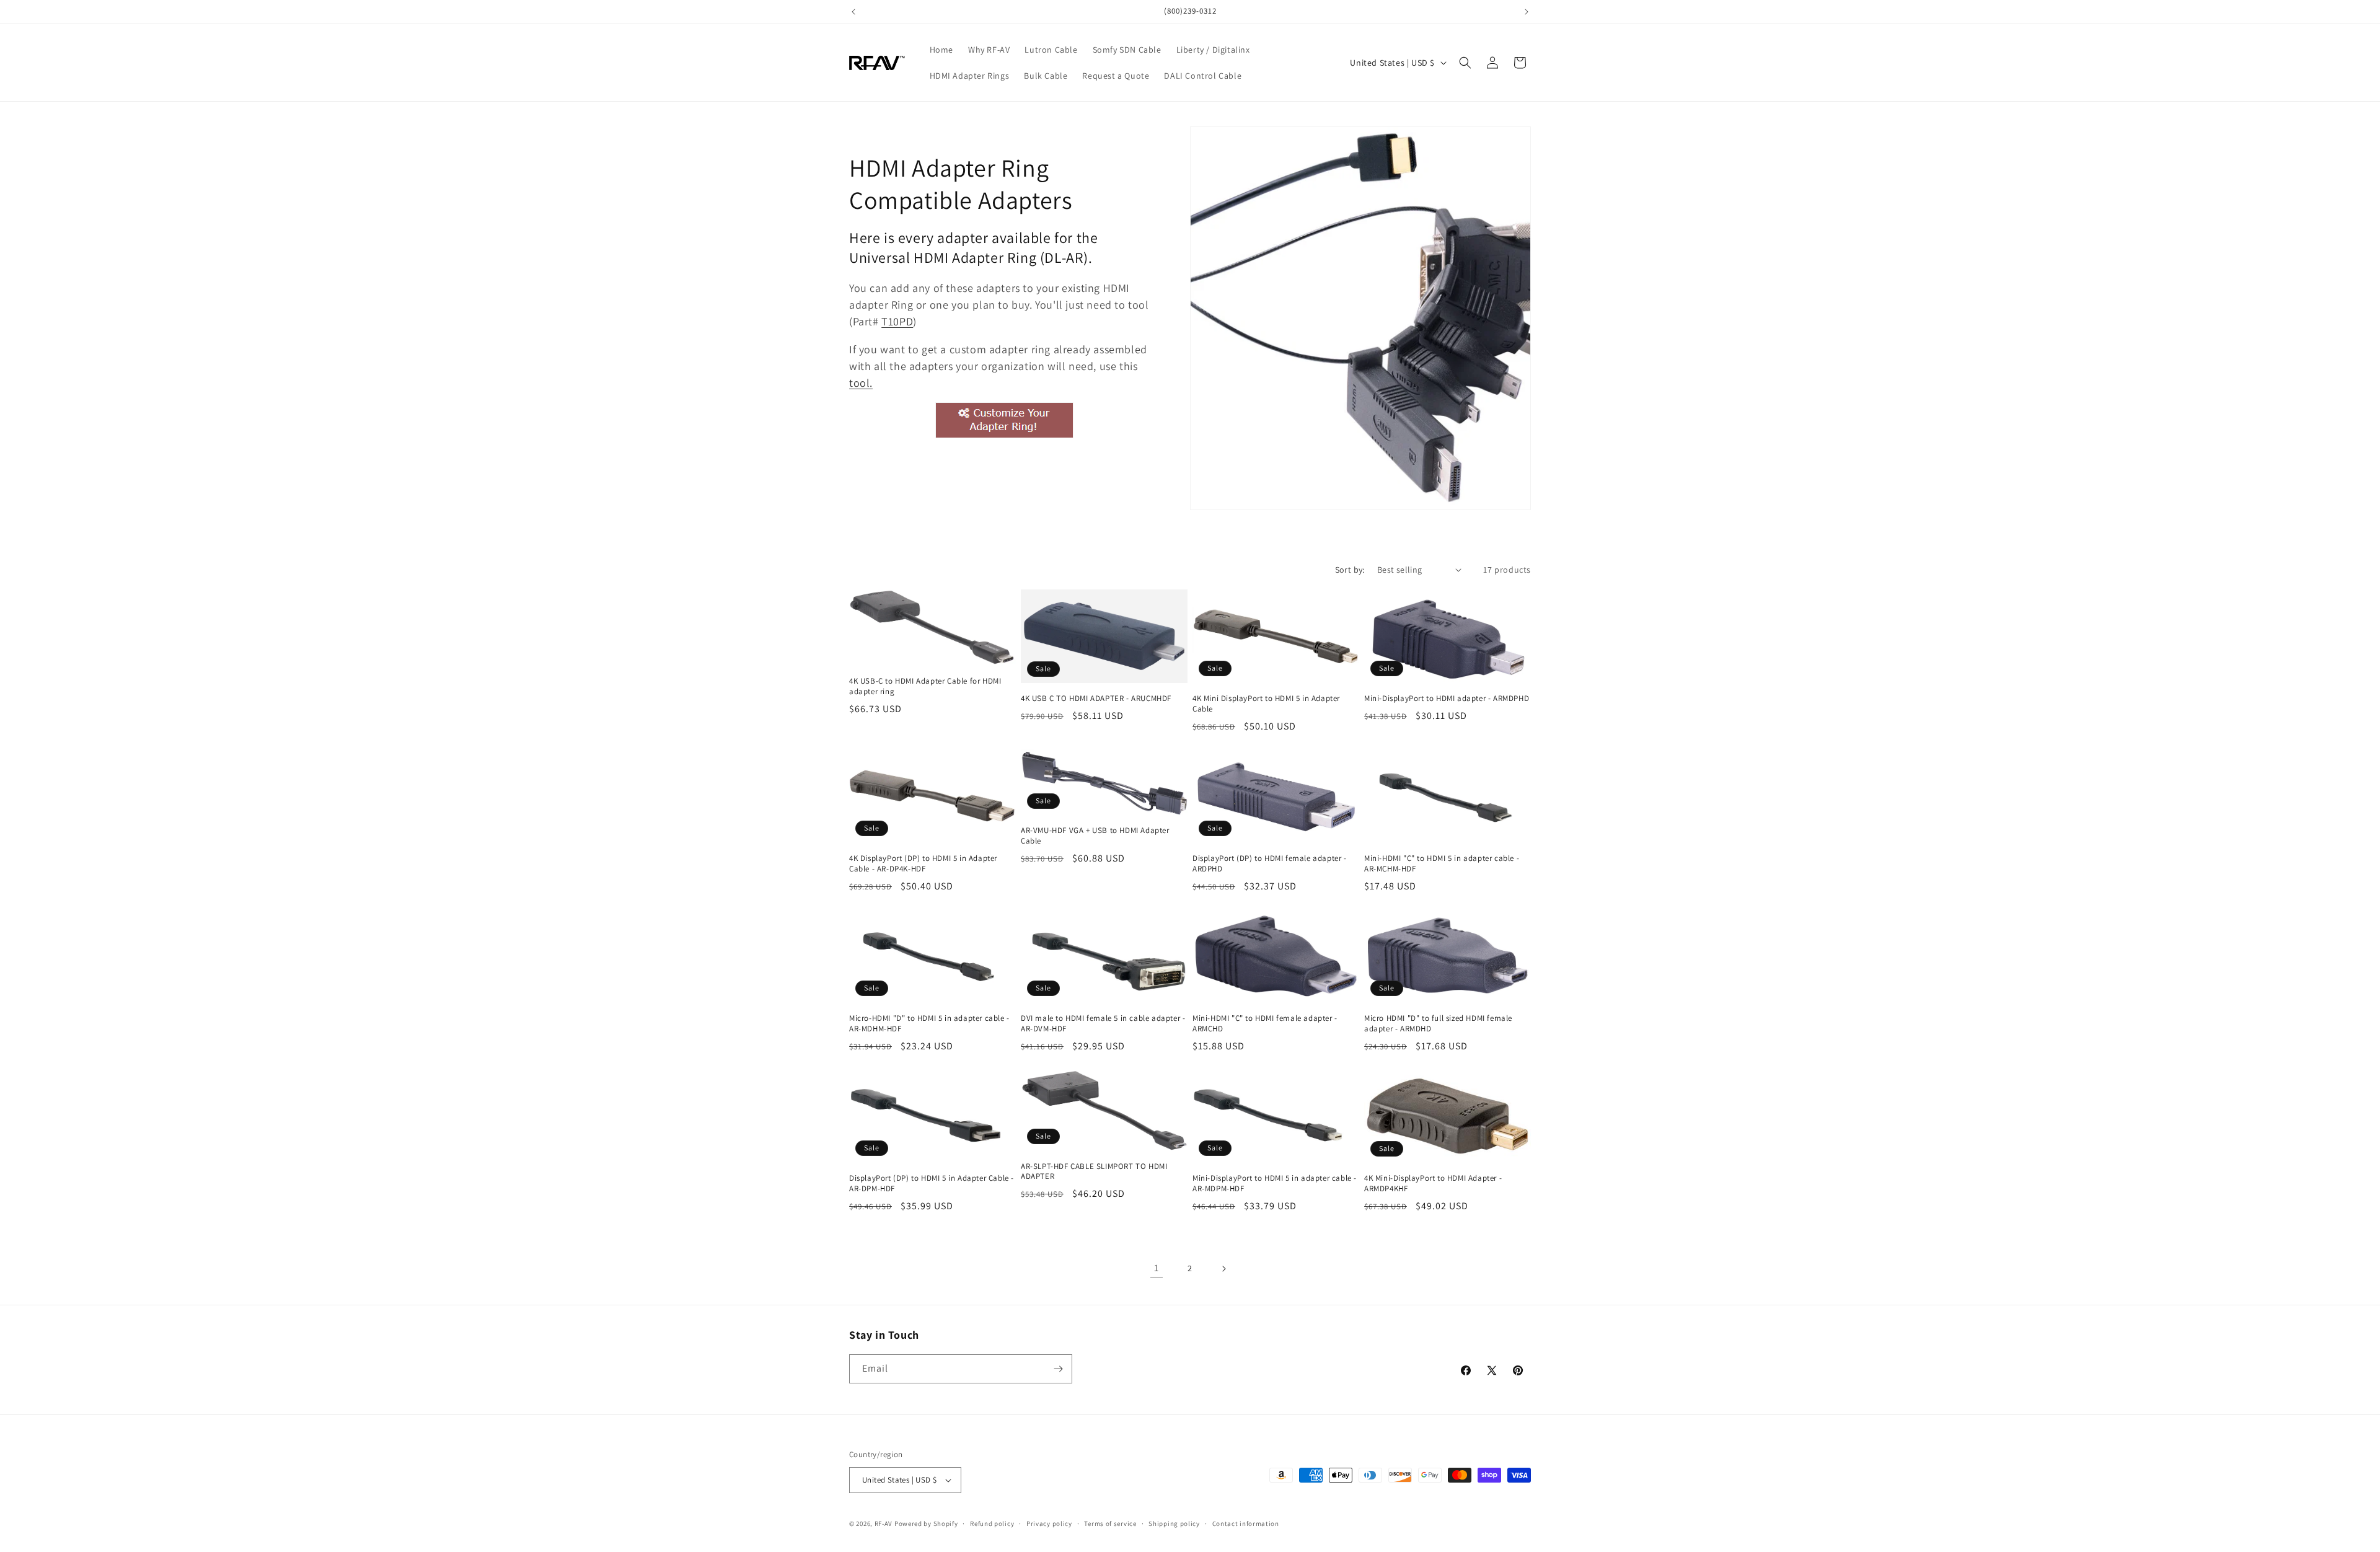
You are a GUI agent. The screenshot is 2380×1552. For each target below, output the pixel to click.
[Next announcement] (1527, 12)
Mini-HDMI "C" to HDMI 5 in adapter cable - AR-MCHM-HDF (1442, 864)
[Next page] (1223, 1269)
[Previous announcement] (853, 12)
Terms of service (1110, 1523)
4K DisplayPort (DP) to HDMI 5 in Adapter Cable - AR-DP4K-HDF (923, 864)
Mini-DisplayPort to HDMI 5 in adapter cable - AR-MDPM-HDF (1275, 1184)
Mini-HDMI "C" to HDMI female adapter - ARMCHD (1265, 1024)
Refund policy (992, 1523)
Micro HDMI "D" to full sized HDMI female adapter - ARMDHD (1438, 1024)
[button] (1465, 63)
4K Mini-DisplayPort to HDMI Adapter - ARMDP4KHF (1433, 1184)
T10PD (897, 321)
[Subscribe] (1058, 1369)
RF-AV (884, 1523)
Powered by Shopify (926, 1523)
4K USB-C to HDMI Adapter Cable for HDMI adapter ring (925, 686)
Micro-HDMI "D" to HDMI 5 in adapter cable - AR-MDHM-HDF (929, 1024)
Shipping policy (1174, 1523)
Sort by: (1350, 570)
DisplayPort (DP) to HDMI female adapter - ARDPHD (1270, 864)
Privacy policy (1049, 1523)
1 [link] (1157, 1268)
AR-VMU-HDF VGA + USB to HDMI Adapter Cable (1095, 836)
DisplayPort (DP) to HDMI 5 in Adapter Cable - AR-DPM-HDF (932, 1184)
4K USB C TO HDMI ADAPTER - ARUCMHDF (1096, 699)
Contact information (1246, 1523)
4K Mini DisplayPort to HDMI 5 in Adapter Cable (1266, 704)
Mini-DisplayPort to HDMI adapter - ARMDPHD (1447, 699)
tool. (861, 383)
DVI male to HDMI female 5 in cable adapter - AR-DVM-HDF (1103, 1024)
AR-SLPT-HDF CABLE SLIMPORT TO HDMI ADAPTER (1094, 1172)
